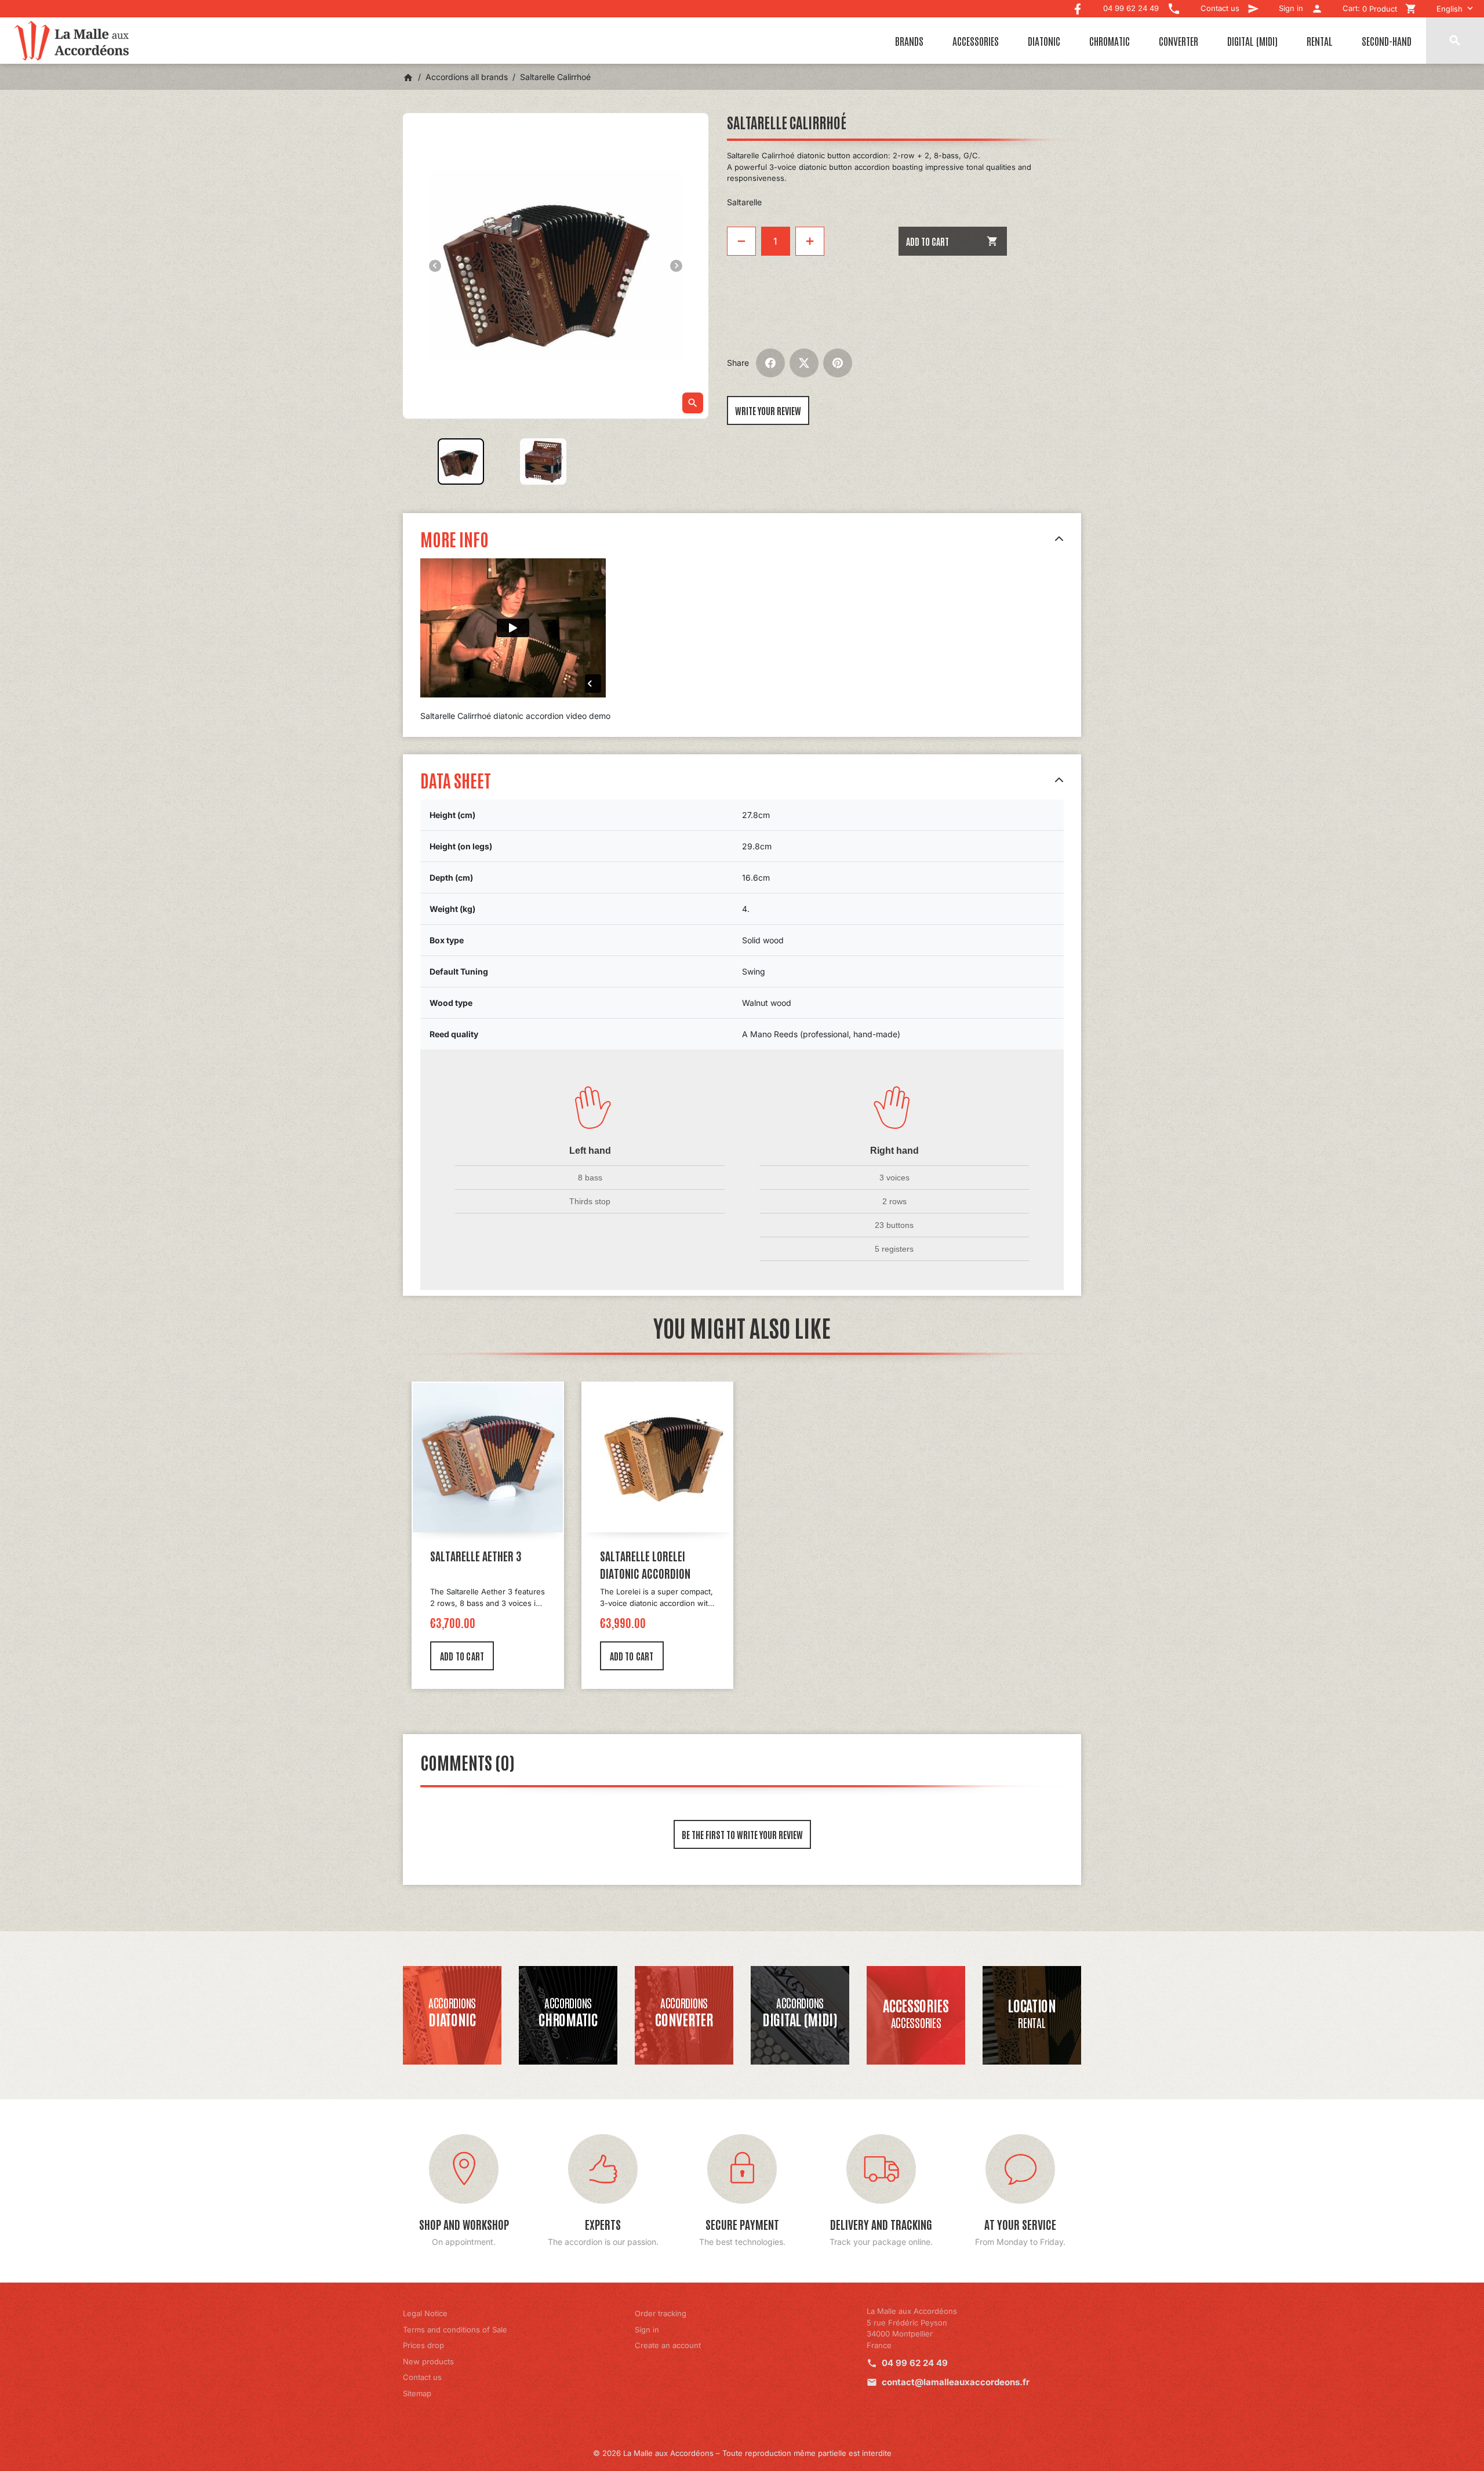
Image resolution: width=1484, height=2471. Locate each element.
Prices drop (423, 2345)
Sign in (647, 2330)
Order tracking (661, 2313)
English (1450, 9)
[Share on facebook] (770, 363)
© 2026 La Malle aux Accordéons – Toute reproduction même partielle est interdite (742, 2453)
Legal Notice (425, 2313)
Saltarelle (744, 202)
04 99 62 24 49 (915, 2363)
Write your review (768, 410)
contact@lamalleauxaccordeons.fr (956, 2382)
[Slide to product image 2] (543, 462)
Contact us (422, 2377)
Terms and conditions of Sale (455, 2330)
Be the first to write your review (742, 1834)
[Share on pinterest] (838, 363)
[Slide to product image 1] (461, 462)
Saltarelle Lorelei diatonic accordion (645, 1564)
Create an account (668, 2345)
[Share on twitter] (804, 363)
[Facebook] (1078, 6)
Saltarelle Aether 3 (476, 1556)
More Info (454, 538)
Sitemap (417, 2393)
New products (428, 2361)
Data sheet (456, 780)
